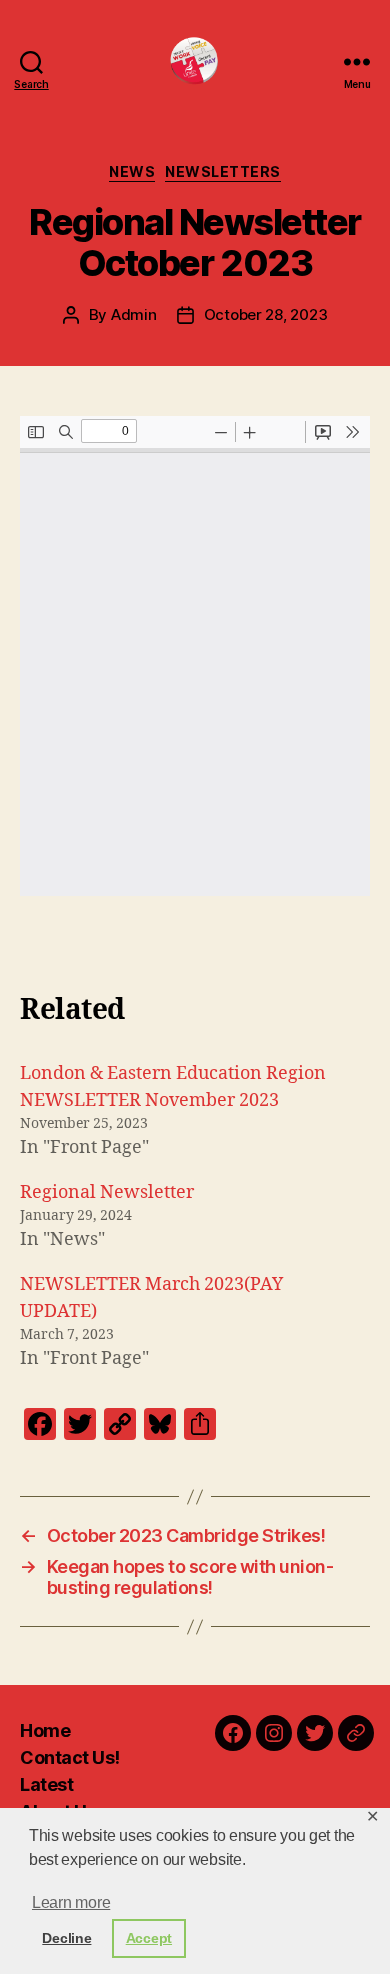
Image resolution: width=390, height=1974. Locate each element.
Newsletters (223, 171)
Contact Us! (70, 1757)
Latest (46, 1784)
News (132, 171)
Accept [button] (149, 1938)
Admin (134, 314)
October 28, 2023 (266, 314)
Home (45, 1730)
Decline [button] (66, 1938)
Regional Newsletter (107, 1192)
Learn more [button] (71, 1902)
